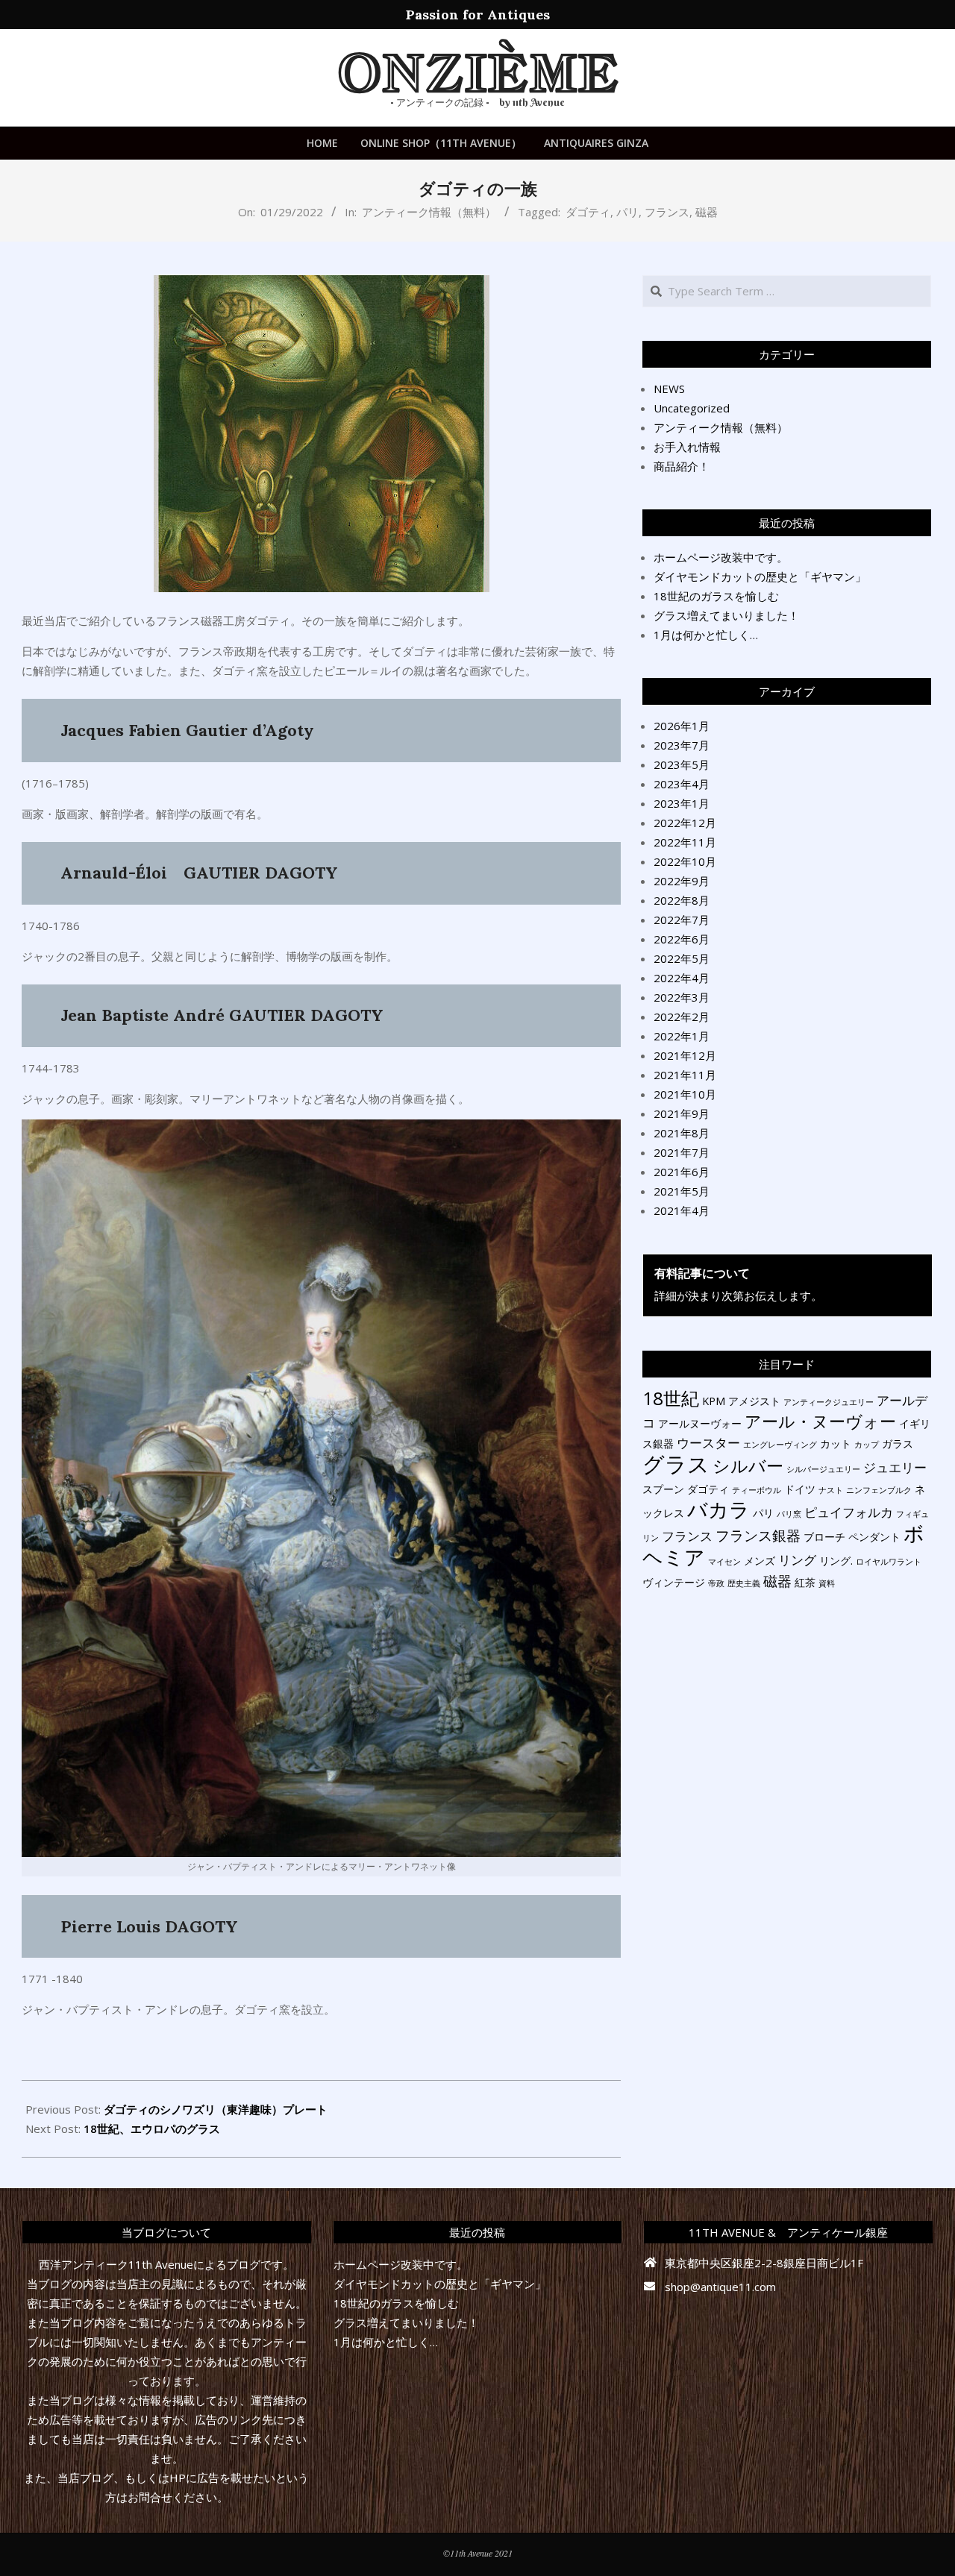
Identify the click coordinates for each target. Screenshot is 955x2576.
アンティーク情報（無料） (429, 212)
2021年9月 (682, 1113)
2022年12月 (685, 823)
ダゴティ (588, 212)
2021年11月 (685, 1075)
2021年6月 (682, 1172)
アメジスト (754, 1401)
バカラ (718, 1509)
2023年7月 (682, 745)
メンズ (760, 1561)
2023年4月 (682, 784)
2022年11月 (685, 842)
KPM (714, 1401)
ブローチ (824, 1537)
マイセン (724, 1562)
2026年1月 (682, 726)
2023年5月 (682, 764)
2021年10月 (685, 1094)
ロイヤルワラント (889, 1562)
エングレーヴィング (780, 1445)
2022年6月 (682, 939)
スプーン (663, 1489)
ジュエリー (895, 1467)
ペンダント (874, 1537)
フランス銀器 (758, 1536)
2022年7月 (682, 920)
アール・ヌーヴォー (820, 1421)
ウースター (708, 1443)
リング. (836, 1561)
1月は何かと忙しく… (706, 635)
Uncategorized (692, 408)
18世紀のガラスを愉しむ (716, 596)
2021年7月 (682, 1152)
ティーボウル (757, 1490)
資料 (827, 1583)
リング (797, 1560)
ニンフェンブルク (879, 1490)
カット (836, 1443)
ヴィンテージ (674, 1582)
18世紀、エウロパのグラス (152, 2129)
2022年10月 (685, 861)
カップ (867, 1445)
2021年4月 (682, 1210)
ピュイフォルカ (849, 1512)
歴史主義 (744, 1583)
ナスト (831, 1490)
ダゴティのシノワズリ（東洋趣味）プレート (216, 2109)
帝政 (716, 1583)
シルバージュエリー (823, 1469)
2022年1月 (682, 1036)
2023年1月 (682, 803)
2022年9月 (682, 881)
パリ (627, 212)
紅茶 (805, 1582)
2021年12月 (685, 1055)
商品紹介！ (682, 466)
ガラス (898, 1443)
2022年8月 (682, 900)
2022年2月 (682, 1017)
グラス (676, 1464)
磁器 (707, 212)
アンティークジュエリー (829, 1402)
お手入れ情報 (687, 447)
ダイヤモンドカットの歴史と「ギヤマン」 (760, 577)
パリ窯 (789, 1514)
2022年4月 (682, 978)
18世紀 (671, 1398)
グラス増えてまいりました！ (726, 615)
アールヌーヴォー (700, 1423)
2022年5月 (682, 958)
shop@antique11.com (720, 2287)
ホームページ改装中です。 (721, 557)
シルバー (748, 1466)
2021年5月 (682, 1191)
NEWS (669, 389)
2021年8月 (682, 1133)
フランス (667, 212)
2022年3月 (682, 997)
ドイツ (800, 1489)
